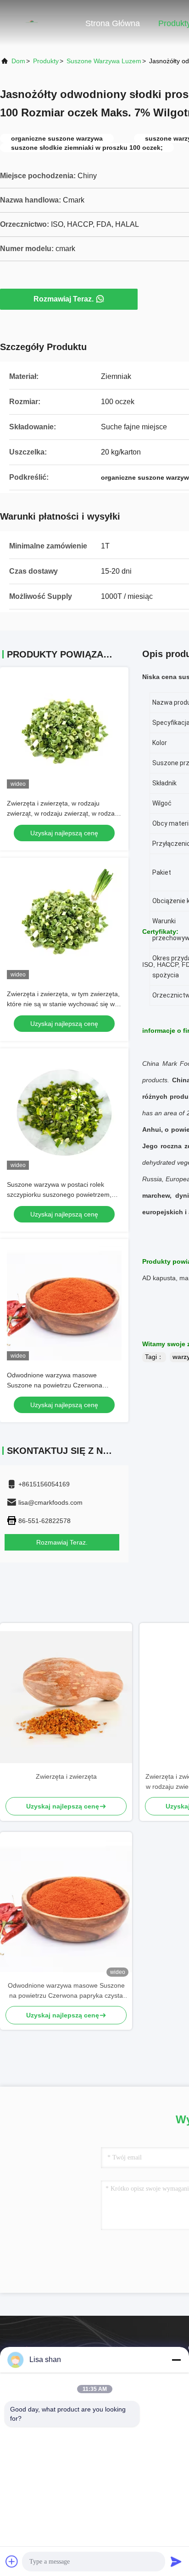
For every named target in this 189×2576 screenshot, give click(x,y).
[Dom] (37, 23)
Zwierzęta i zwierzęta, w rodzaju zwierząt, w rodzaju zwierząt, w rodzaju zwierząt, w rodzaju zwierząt (63, 813)
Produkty (46, 61)
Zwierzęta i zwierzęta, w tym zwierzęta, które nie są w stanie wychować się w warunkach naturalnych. (63, 1004)
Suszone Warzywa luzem (104, 61)
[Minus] (176, 2360)
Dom (18, 61)
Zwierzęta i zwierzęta (66, 1776)
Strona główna (113, 23)
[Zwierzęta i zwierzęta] (66, 1697)
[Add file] (12, 2561)
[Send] (176, 2561)
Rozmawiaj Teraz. (64, 299)
